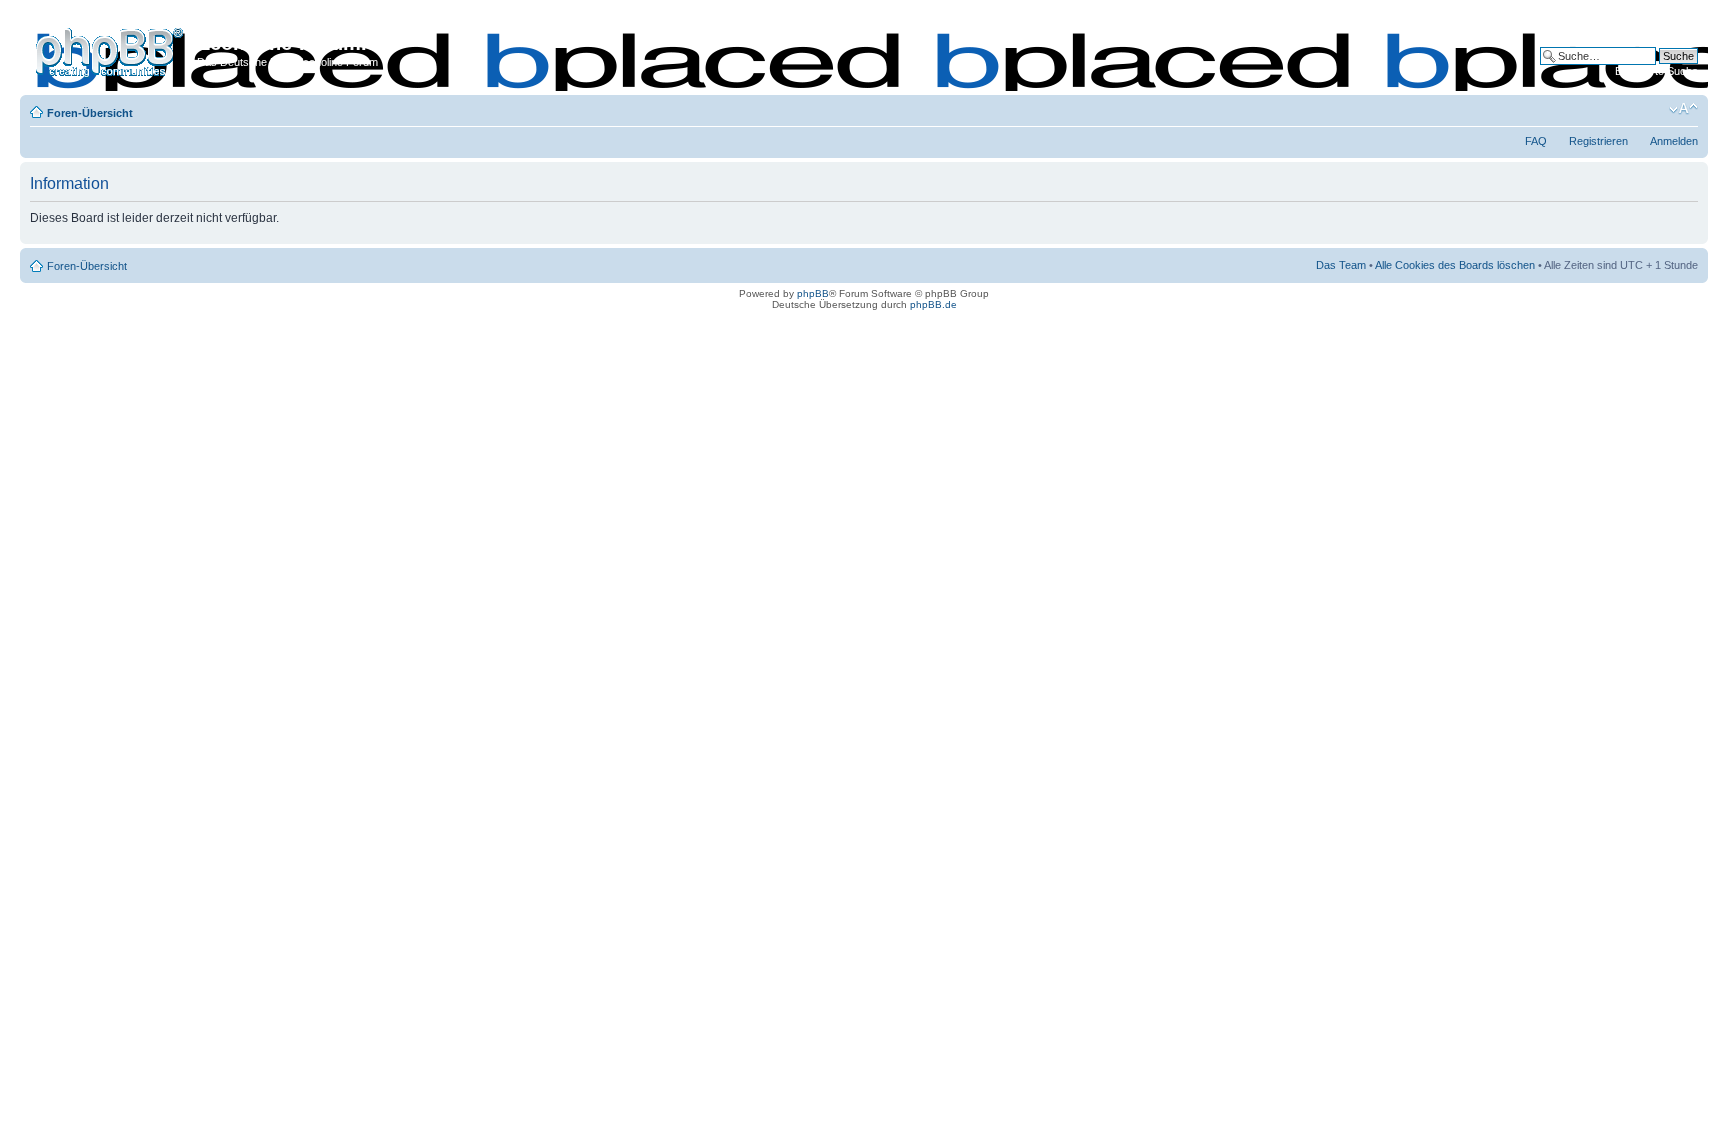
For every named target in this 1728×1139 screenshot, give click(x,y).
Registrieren (1598, 141)
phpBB (813, 293)
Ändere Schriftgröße (1683, 109)
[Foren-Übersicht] (111, 49)
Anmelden (1674, 141)
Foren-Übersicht (90, 113)
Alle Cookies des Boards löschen (1455, 265)
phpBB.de (933, 304)
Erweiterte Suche (1656, 71)
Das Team (1341, 265)
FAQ (1536, 141)
